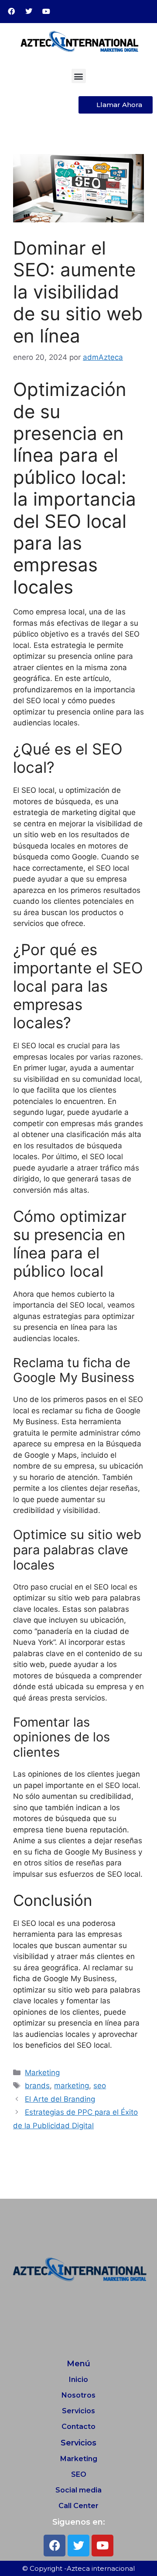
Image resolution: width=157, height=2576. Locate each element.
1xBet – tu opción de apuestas (54, 2155)
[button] (79, 76)
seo (100, 2086)
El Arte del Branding (60, 2099)
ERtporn (17, 2177)
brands (37, 2086)
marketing (72, 2086)
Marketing (42, 2073)
